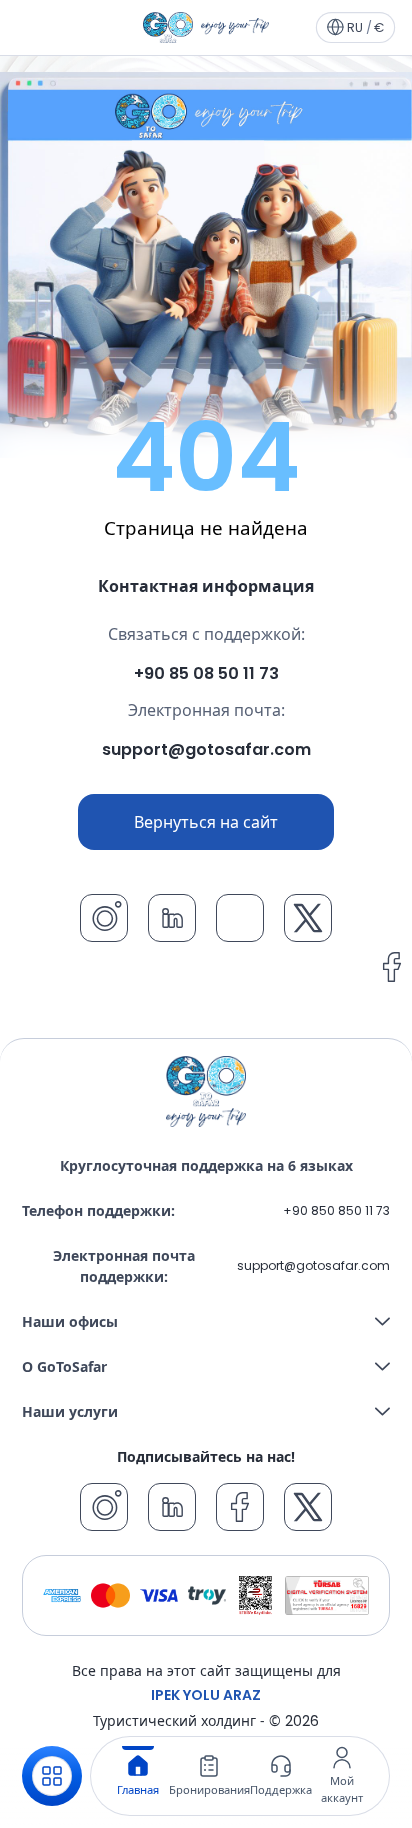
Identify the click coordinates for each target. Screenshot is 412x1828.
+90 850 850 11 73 (336, 1210)
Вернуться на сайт (206, 822)
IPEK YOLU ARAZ (206, 1695)
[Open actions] (52, 1776)
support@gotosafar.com (313, 1265)
